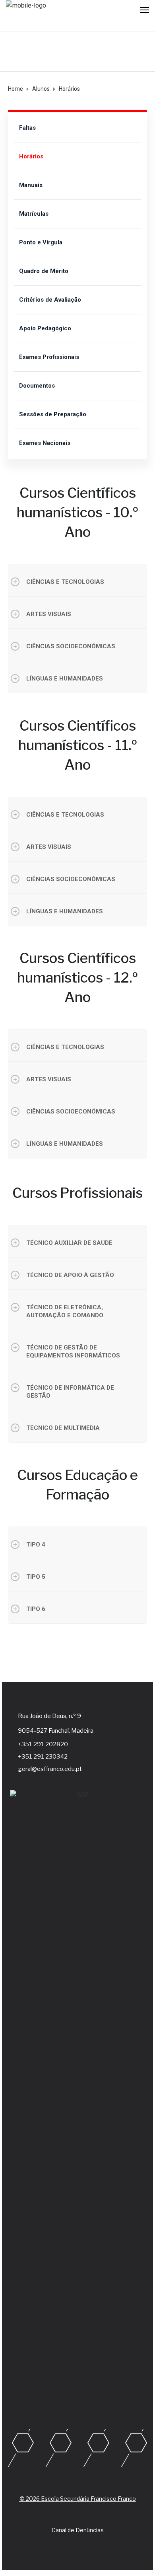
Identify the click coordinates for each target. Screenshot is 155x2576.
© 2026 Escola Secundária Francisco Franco (78, 2499)
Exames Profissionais (49, 357)
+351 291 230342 (43, 1757)
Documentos (37, 386)
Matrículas (34, 214)
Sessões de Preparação (53, 414)
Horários (31, 156)
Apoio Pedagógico (45, 328)
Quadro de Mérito (44, 271)
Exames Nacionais (45, 443)
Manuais (31, 185)
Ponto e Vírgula (41, 242)
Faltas (27, 128)
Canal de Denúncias (78, 2530)
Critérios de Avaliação (50, 300)
